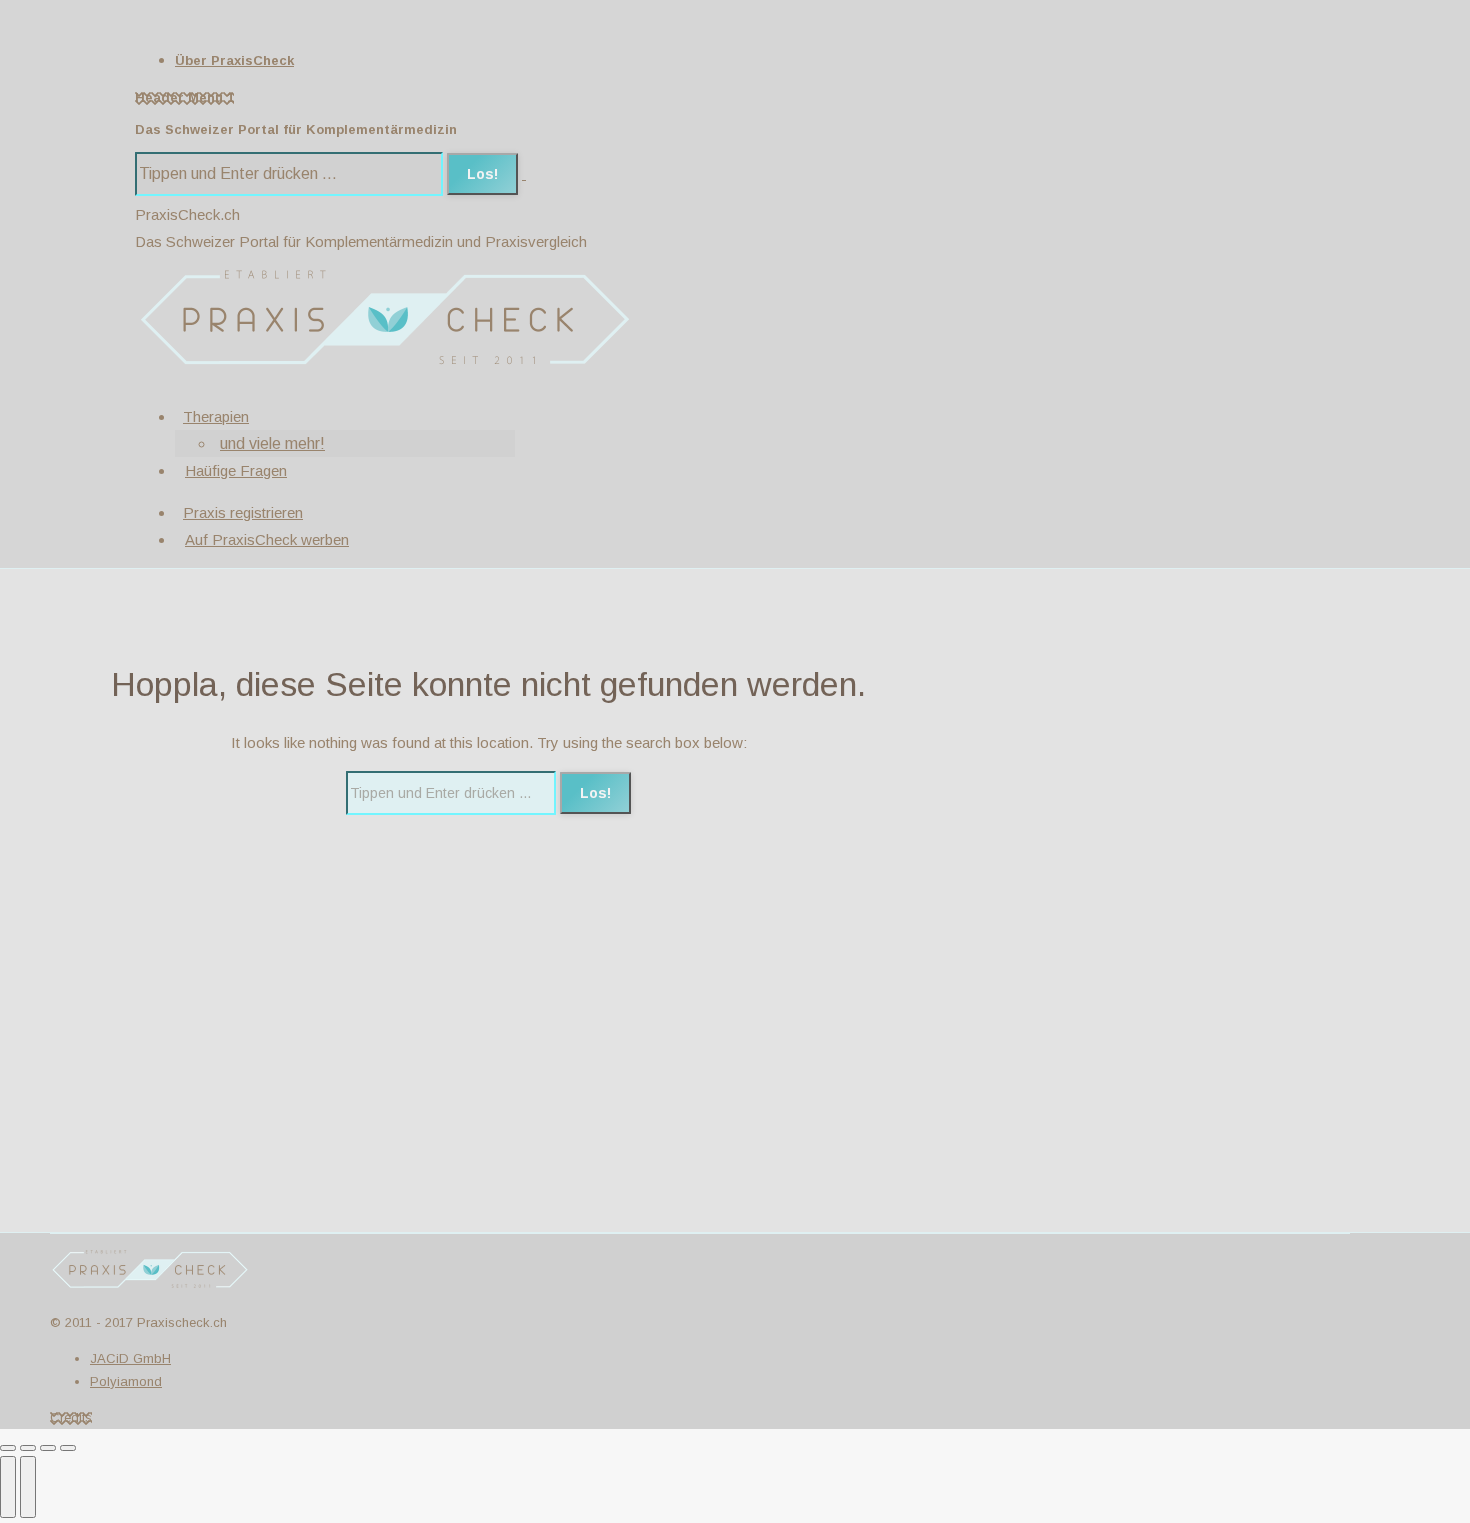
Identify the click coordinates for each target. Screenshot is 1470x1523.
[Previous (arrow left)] (8, 1487)
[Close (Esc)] (8, 1448)
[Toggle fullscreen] (48, 1448)
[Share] (28, 1448)
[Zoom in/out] (68, 1448)
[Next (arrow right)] (28, 1487)
